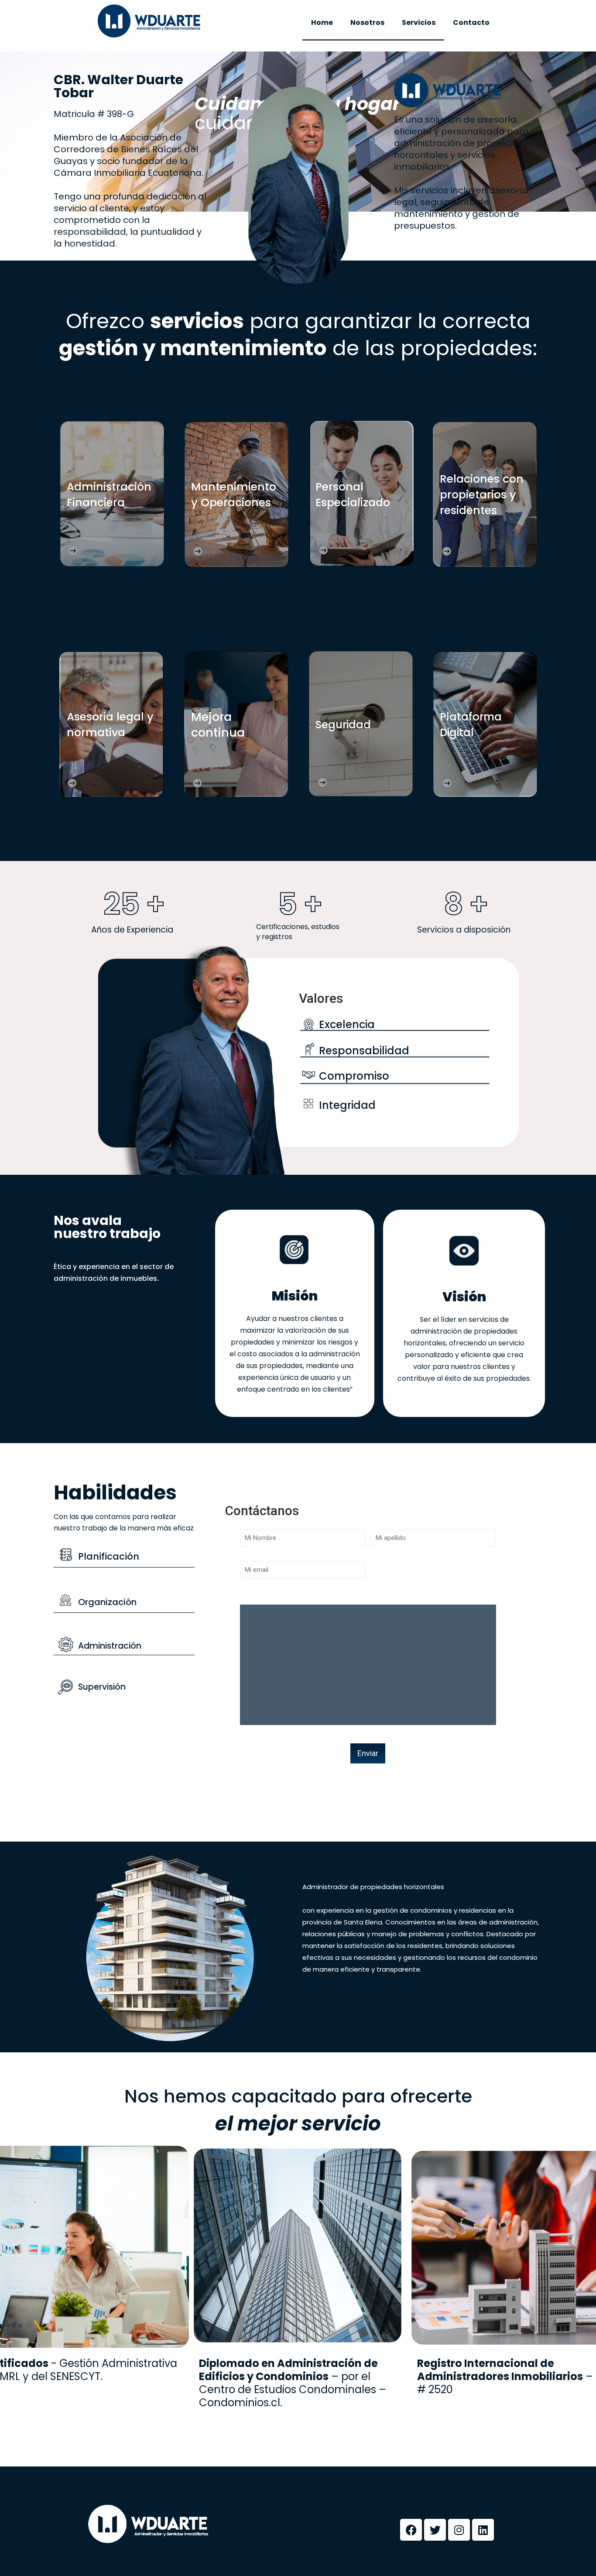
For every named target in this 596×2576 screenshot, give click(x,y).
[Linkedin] (483, 2530)
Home (322, 22)
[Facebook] (411, 2530)
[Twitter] (435, 2530)
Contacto (471, 22)
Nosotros (367, 22)
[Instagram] (459, 2530)
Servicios (419, 22)
